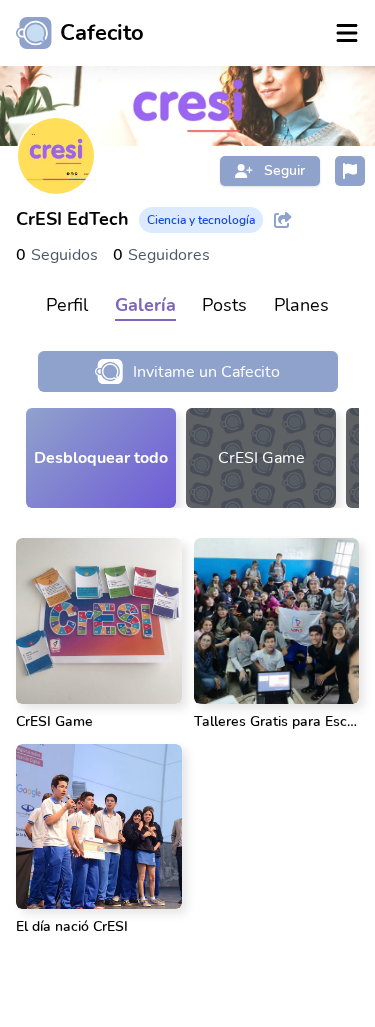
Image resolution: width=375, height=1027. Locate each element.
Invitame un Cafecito (206, 372)
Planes (301, 305)
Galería (145, 305)
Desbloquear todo (101, 458)
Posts (224, 305)
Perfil (67, 305)
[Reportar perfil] (350, 171)
